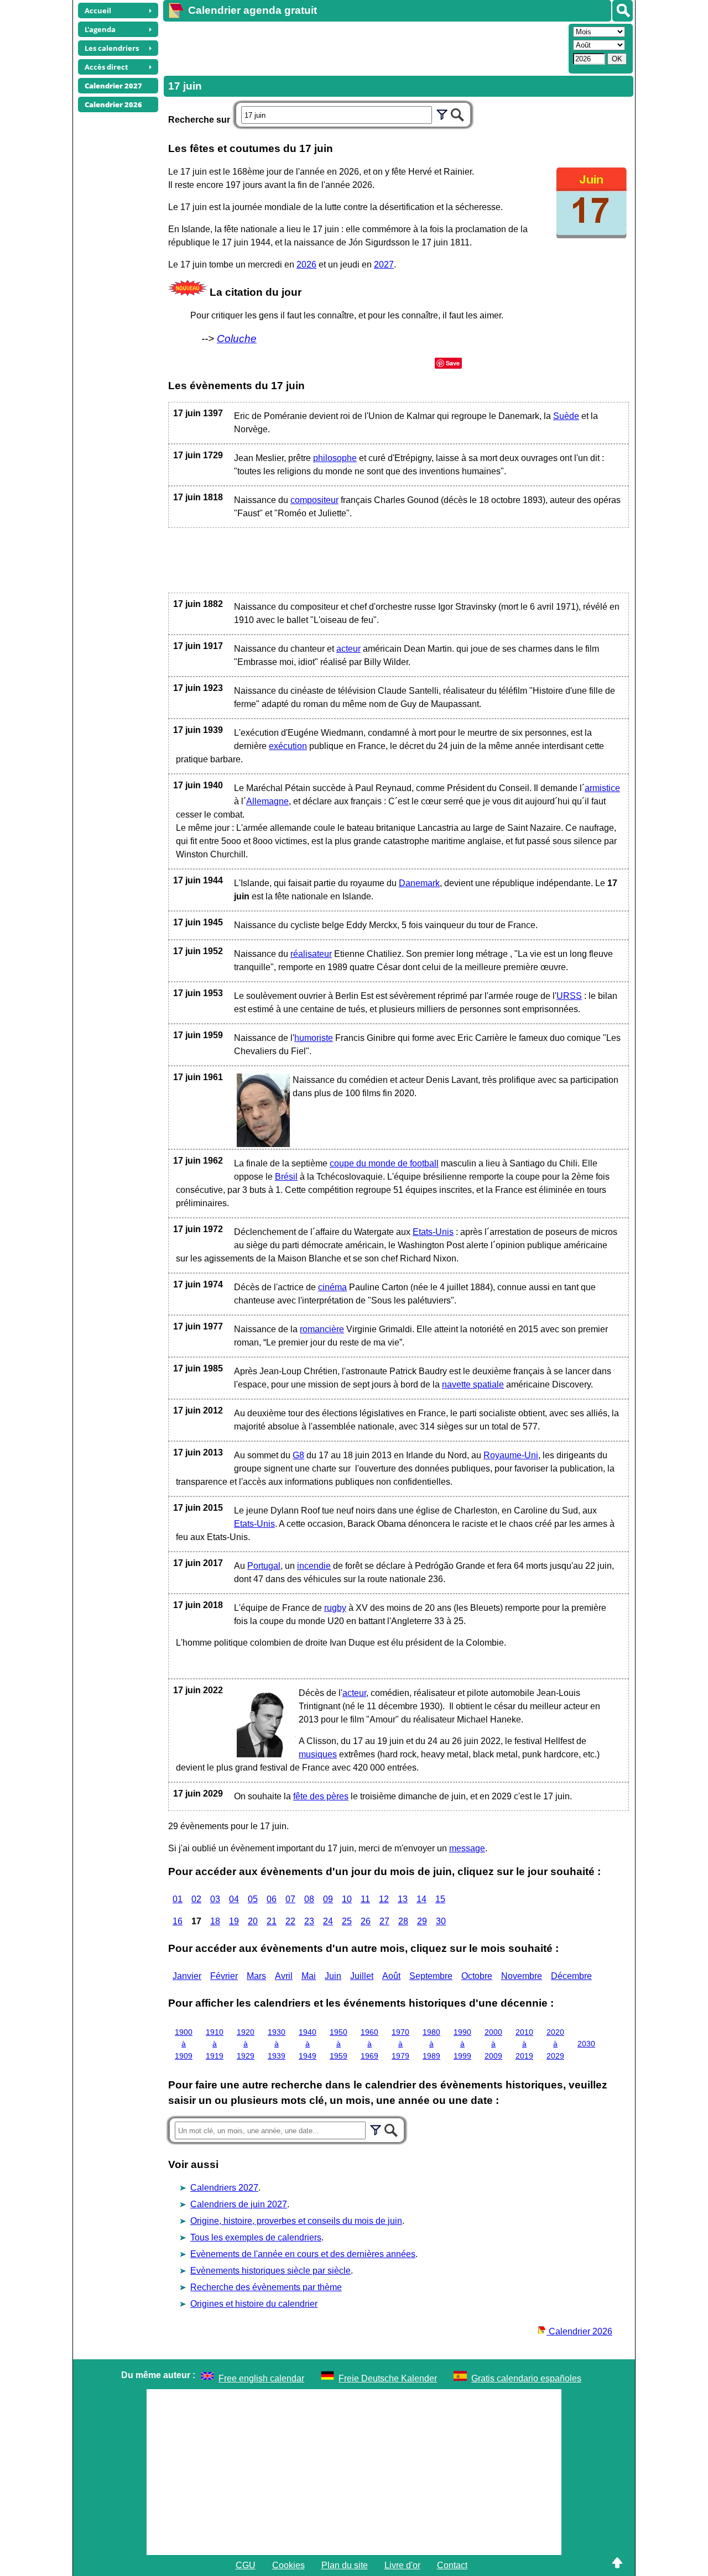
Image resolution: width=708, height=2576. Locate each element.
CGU (246, 2565)
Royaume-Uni (511, 1455)
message (467, 1848)
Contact (452, 2565)
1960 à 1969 (369, 2044)
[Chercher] (457, 113)
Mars (256, 1976)
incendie (314, 1566)
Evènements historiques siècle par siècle (270, 2271)
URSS (569, 996)
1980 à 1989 (431, 2044)
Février (224, 1976)
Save (453, 363)
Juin (333, 1976)
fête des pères (321, 1796)
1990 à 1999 (462, 2044)
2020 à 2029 (555, 2044)
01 (178, 1899)
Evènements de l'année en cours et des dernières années (303, 2254)
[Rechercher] (623, 11)
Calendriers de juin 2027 (239, 2204)
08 (309, 1899)
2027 (384, 265)
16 (178, 1921)
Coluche (237, 339)
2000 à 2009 (493, 2044)
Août (391, 1976)
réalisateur (311, 954)
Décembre (571, 1976)
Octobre (477, 1976)
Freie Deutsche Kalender (388, 2378)
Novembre (522, 1976)
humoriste (314, 1038)
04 (234, 1899)
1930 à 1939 (277, 2044)
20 (253, 1921)
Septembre (431, 1976)
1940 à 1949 (308, 2044)
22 (290, 1921)
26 (366, 1921)
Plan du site (345, 2565)
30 (441, 1921)
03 (215, 1899)
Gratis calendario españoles (526, 2378)
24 (328, 1921)
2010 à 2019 (524, 2044)
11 (365, 1899)
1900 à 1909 (184, 2044)
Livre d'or (402, 2565)
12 (384, 1899)
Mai (309, 1976)
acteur (348, 649)
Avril (284, 1976)
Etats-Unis (433, 1232)
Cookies (288, 2565)
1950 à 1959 (339, 2044)
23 (309, 1921)
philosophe (335, 458)
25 (347, 1921)
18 (215, 1921)
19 (234, 1921)
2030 (586, 2044)
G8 (298, 1455)
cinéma (332, 1287)
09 (328, 1899)
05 (253, 1899)
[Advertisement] (365, 48)
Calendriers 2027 (224, 2188)
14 (421, 1899)
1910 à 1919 (215, 2044)
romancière (322, 1329)
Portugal (264, 1566)
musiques (318, 1754)
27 (384, 1921)
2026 (306, 265)
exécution (288, 746)
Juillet (362, 1976)
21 (272, 1921)
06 (272, 1899)
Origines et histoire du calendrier (254, 2304)
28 (403, 1921)
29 (422, 1921)
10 (347, 1899)
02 (196, 1899)
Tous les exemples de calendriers (256, 2237)
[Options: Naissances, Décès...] (442, 113)
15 (440, 1899)
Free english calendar (261, 2378)
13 (403, 1899)
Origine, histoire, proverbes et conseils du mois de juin (296, 2221)
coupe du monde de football (384, 1163)
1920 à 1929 (246, 2044)
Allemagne (267, 801)
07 (290, 1899)
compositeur (314, 500)
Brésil (286, 1177)
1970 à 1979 (400, 2044)
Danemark (419, 883)
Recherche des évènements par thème (266, 2287)
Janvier (187, 1976)
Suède (566, 416)
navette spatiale (473, 1384)
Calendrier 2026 (579, 2331)
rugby (335, 1608)
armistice (602, 788)
